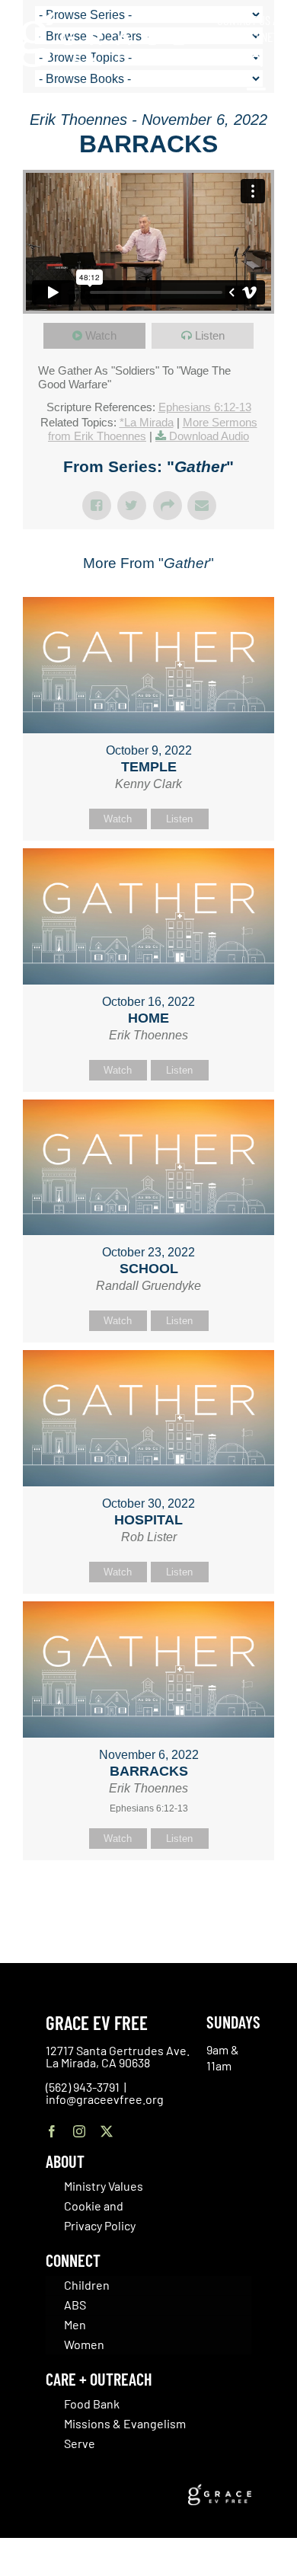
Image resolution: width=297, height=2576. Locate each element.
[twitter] (107, 2131)
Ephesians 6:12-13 (205, 407)
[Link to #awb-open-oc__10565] (257, 97)
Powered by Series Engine (148, 1898)
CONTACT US (244, 20)
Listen (210, 335)
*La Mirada (147, 422)
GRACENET (255, 37)
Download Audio (209, 436)
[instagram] (79, 2131)
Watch (101, 335)
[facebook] (52, 2131)
